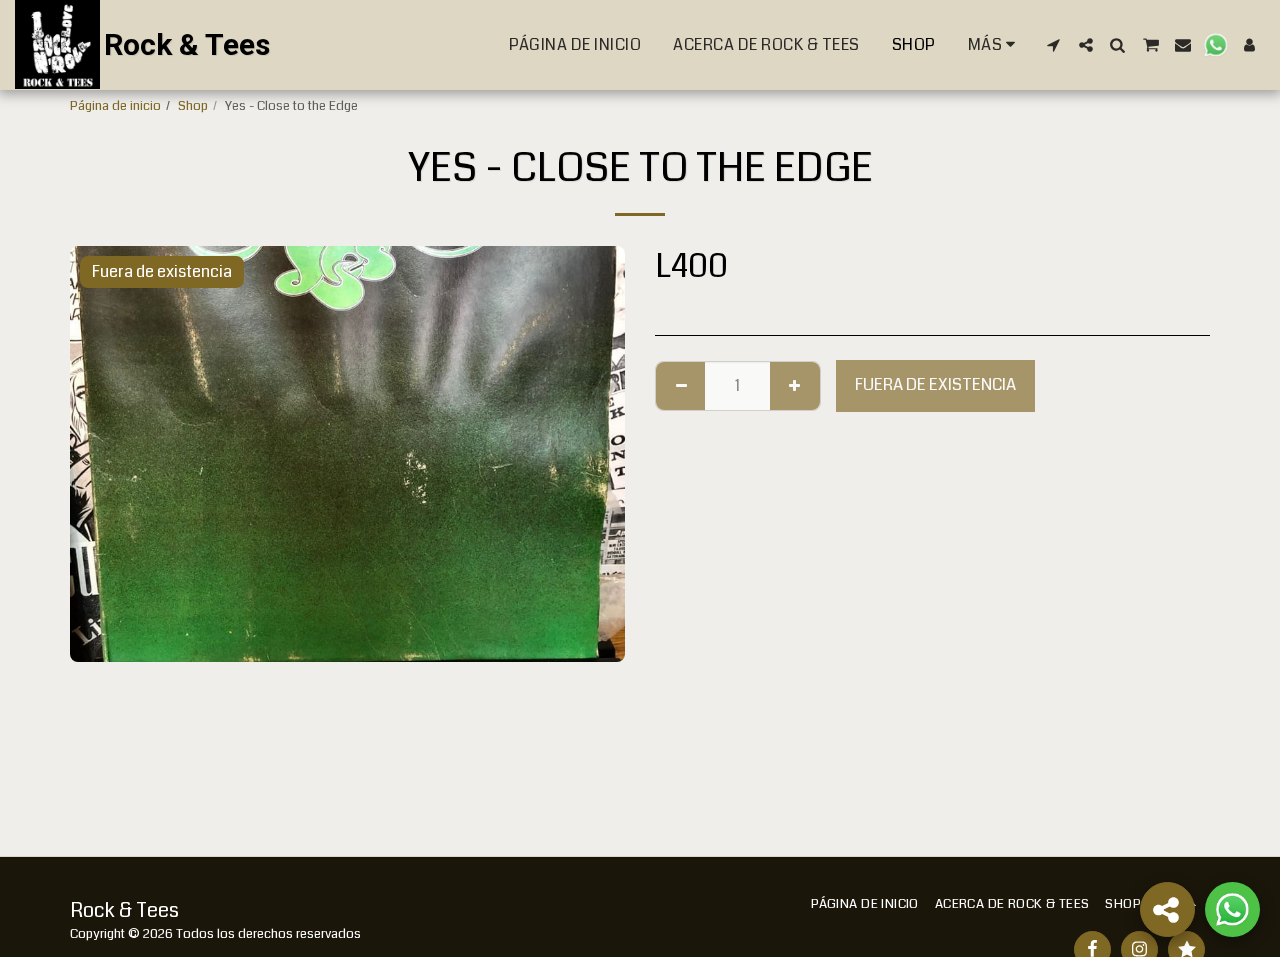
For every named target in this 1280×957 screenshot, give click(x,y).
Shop (193, 105)
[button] (1054, 45)
